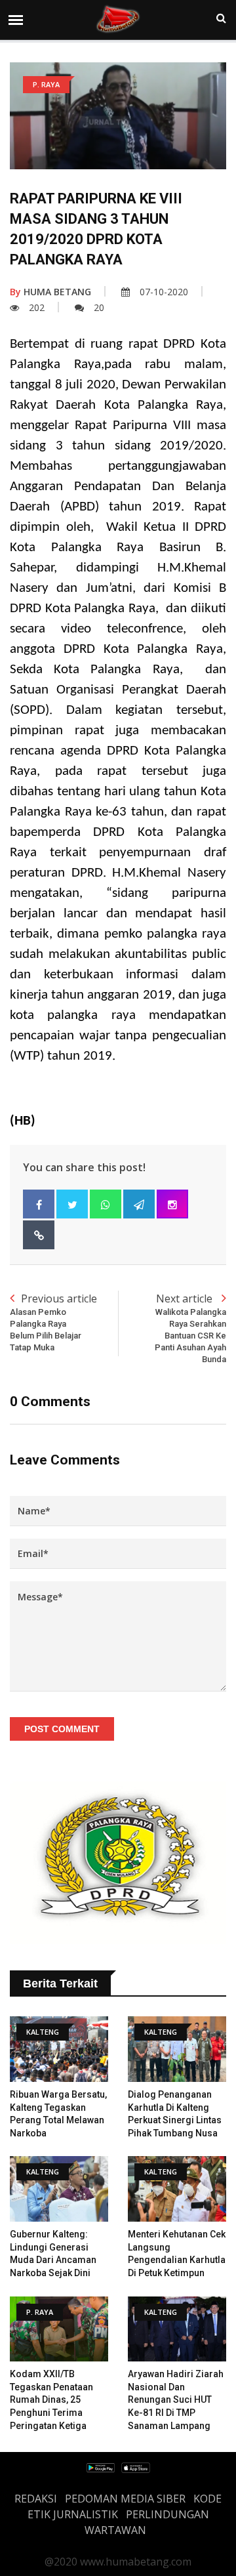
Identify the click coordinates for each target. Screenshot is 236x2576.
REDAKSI (36, 2499)
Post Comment (62, 1729)
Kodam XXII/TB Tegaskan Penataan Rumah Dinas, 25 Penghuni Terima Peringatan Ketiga (51, 2399)
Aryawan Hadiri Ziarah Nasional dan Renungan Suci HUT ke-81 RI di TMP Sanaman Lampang (176, 2399)
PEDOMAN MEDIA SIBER (125, 2499)
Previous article (53, 1322)
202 (37, 307)
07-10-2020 (164, 292)
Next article (190, 1328)
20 (99, 307)
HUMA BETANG (50, 292)
